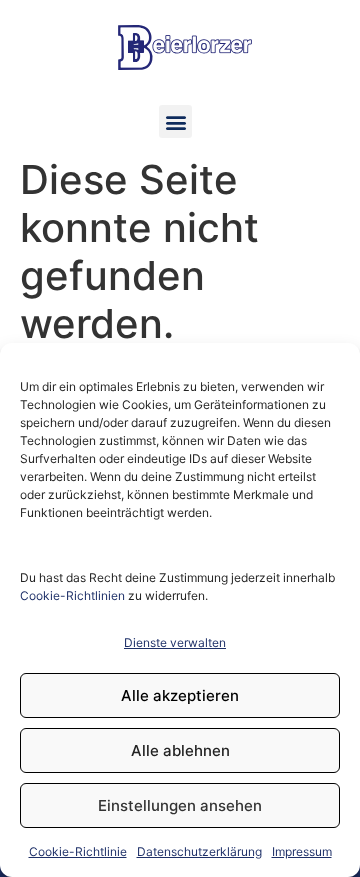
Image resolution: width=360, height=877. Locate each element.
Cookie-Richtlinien (72, 595)
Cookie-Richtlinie (78, 851)
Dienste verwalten (175, 642)
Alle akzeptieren (180, 695)
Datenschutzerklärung (199, 851)
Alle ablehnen (180, 750)
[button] (175, 121)
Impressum (302, 851)
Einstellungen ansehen (180, 805)
